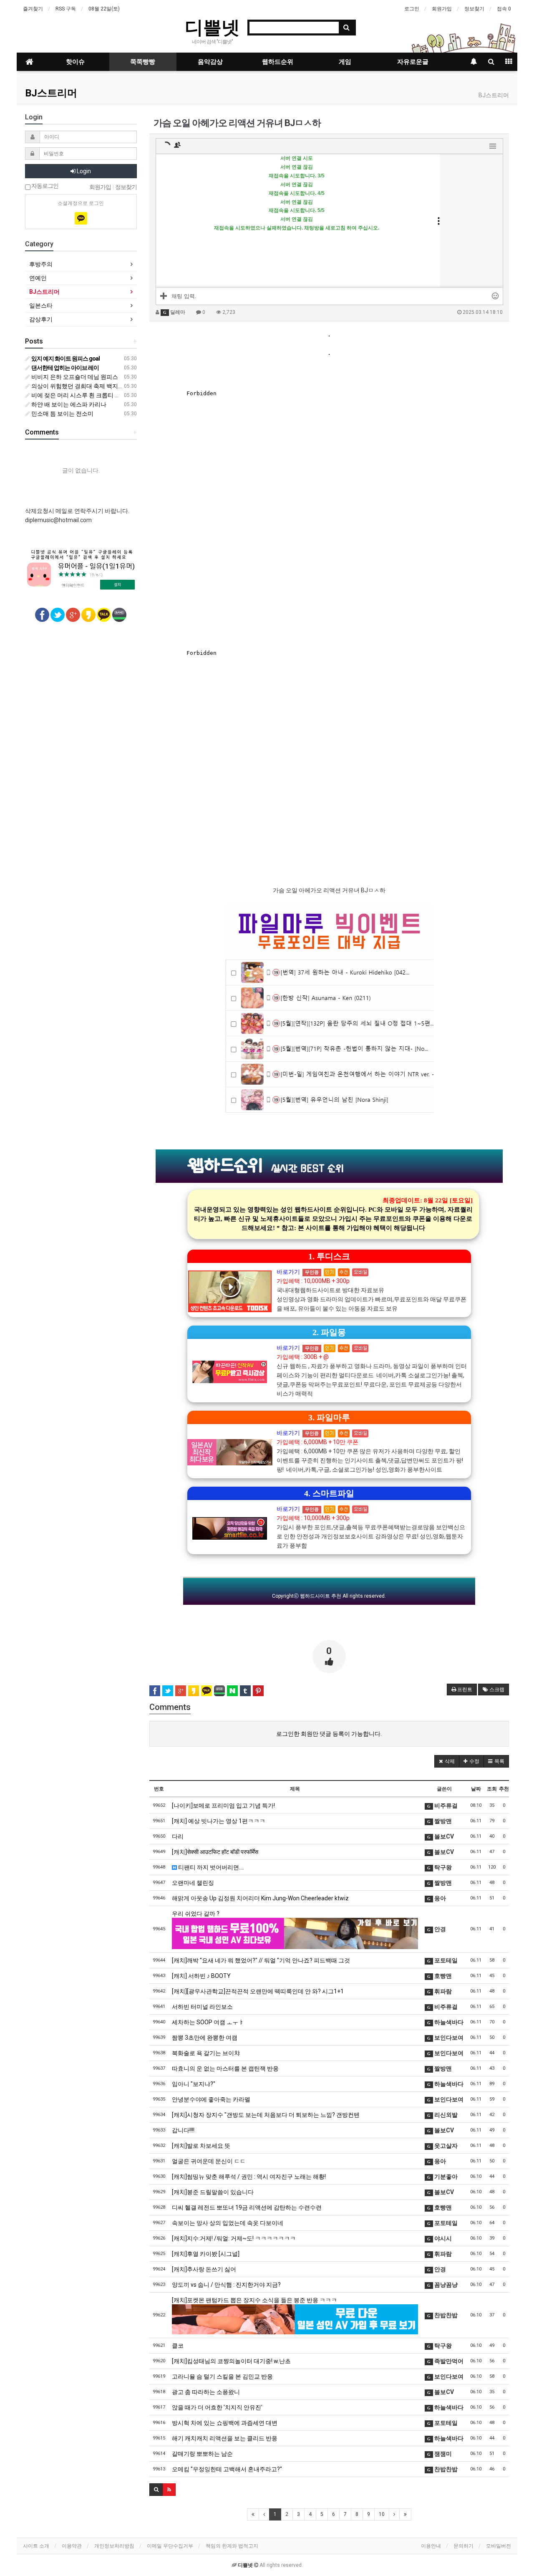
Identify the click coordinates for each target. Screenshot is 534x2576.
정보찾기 (474, 9)
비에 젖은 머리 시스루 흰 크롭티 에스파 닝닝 (88, 395)
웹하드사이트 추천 (321, 1596)
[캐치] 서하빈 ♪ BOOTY (201, 1976)
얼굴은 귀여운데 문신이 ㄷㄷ (209, 2161)
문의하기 (463, 2546)
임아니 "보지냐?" (194, 2084)
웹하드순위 (278, 62)
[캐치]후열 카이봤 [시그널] (206, 2254)
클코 (178, 2346)
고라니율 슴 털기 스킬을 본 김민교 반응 (222, 2376)
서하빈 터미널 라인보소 (202, 2007)
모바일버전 (499, 2546)
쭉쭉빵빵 (143, 62)
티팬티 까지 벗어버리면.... (210, 1867)
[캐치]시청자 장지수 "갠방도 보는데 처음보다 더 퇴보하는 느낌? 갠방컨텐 (266, 2115)
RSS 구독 (66, 9)
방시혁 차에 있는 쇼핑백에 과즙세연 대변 (225, 2423)
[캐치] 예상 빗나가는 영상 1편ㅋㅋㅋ (219, 1821)
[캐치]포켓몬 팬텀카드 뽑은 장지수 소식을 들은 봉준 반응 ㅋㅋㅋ (254, 2300)
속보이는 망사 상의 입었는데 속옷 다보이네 (228, 2223)
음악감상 (210, 62)
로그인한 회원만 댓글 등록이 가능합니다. (329, 1734)
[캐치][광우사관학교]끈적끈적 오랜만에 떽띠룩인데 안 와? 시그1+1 (258, 1991)
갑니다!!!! (183, 2130)
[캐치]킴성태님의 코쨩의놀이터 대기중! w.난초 (231, 2361)
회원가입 (442, 9)
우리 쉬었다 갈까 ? (196, 1914)
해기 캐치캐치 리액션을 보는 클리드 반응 (225, 2438)
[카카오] (81, 218)
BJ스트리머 (51, 93)
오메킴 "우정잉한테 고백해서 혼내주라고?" (227, 2469)
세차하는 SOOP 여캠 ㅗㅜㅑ (208, 2022)
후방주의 (41, 264)
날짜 (476, 1789)
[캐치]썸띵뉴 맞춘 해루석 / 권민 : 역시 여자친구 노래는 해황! (249, 2177)
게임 (345, 62)
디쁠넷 (212, 27)
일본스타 (41, 306)
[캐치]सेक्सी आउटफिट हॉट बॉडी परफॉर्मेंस (215, 1852)
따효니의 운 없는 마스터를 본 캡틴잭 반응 (225, 2068)
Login (83, 171)
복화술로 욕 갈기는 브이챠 (206, 2053)
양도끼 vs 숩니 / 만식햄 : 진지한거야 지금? (226, 2285)
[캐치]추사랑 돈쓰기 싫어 (204, 2269)
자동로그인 (44, 186)
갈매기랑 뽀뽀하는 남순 (202, 2454)
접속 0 (504, 9)
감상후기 (41, 319)
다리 (178, 1836)
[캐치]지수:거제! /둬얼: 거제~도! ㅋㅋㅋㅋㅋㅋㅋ (234, 2238)
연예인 (38, 278)
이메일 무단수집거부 (170, 2546)
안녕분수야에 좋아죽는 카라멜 (211, 2099)
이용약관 (72, 2546)
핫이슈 (75, 62)
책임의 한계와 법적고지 (232, 2546)
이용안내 (431, 2546)
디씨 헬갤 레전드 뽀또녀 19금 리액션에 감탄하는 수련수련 (247, 2207)
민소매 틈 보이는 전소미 (62, 414)
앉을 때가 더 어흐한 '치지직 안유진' (217, 2407)
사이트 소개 (36, 2546)
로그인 (412, 9)
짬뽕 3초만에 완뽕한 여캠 (205, 2038)
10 (382, 2514)
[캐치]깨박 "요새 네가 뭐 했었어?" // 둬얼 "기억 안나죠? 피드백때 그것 (261, 1960)
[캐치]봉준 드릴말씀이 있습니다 (213, 2192)
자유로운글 (413, 62)
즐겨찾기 (33, 9)
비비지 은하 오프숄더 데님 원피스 (74, 377)
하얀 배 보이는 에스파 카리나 (68, 404)
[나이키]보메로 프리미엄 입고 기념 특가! (223, 1806)
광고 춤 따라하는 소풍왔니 (206, 2392)
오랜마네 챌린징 (193, 1883)
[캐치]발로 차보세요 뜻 (201, 2146)
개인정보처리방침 (114, 2546)
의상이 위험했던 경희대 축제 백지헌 (77, 386)
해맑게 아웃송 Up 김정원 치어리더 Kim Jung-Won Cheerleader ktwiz (260, 1898)
